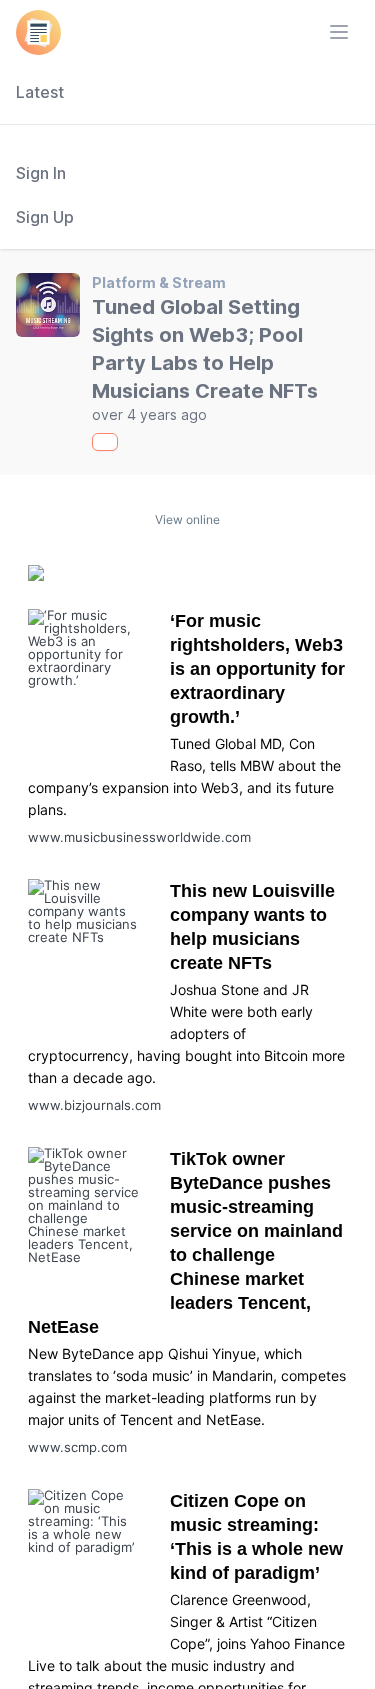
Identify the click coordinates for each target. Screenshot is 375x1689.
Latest (40, 92)
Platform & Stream (159, 282)
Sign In (41, 173)
